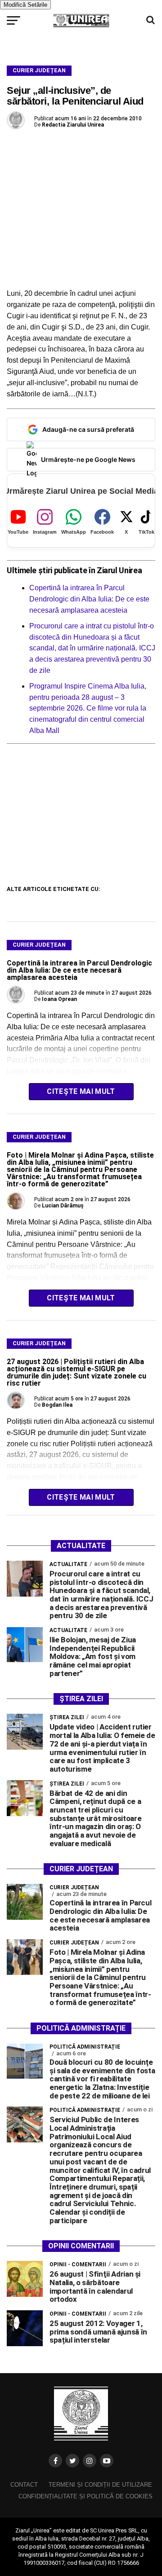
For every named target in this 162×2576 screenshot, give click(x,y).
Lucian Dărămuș (63, 1206)
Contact (24, 2485)
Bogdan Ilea (57, 1405)
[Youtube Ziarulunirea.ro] (107, 2461)
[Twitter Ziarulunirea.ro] (72, 2461)
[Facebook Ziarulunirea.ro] (55, 2461)
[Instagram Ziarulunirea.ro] (90, 2461)
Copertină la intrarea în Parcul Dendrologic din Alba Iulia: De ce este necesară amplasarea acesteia (89, 599)
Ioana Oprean (59, 999)
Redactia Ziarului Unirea (73, 125)
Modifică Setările (25, 5)
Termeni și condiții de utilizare (100, 2485)
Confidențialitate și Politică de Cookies (85, 2496)
